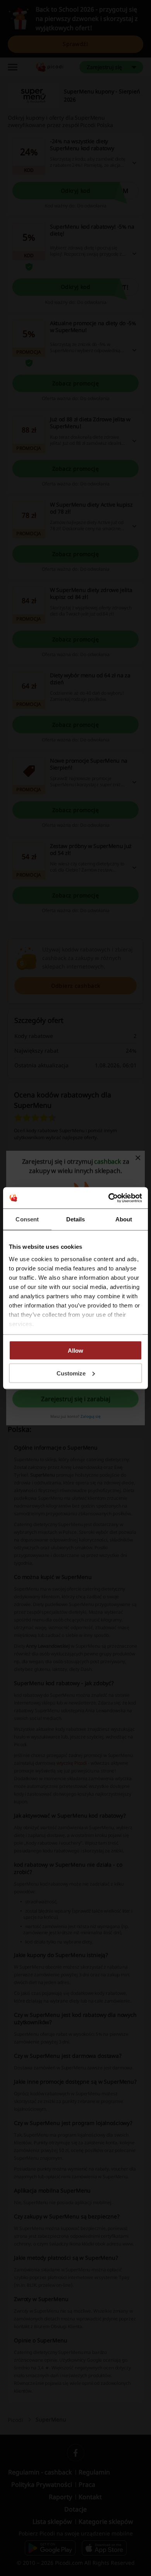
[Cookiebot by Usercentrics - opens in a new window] (109, 1198)
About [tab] (124, 1219)
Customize (71, 1373)
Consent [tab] (27, 1219)
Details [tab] (76, 1219)
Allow (75, 1351)
